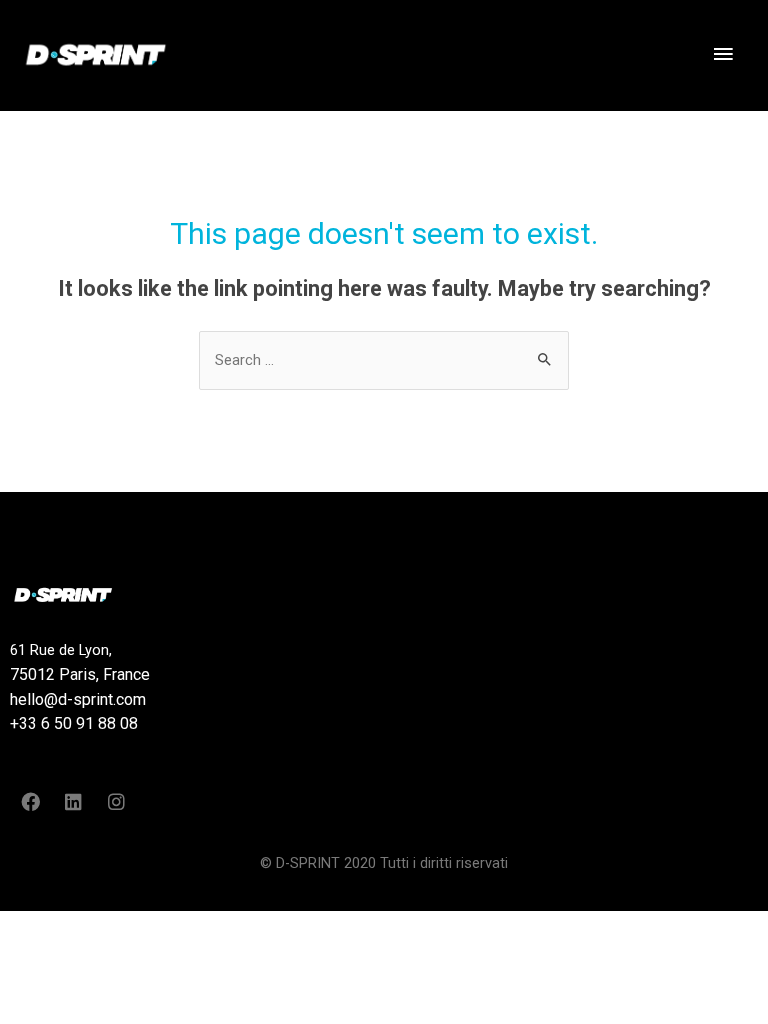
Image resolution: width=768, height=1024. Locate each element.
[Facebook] (30, 802)
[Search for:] (384, 360)
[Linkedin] (73, 802)
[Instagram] (116, 802)
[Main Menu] (723, 55)
